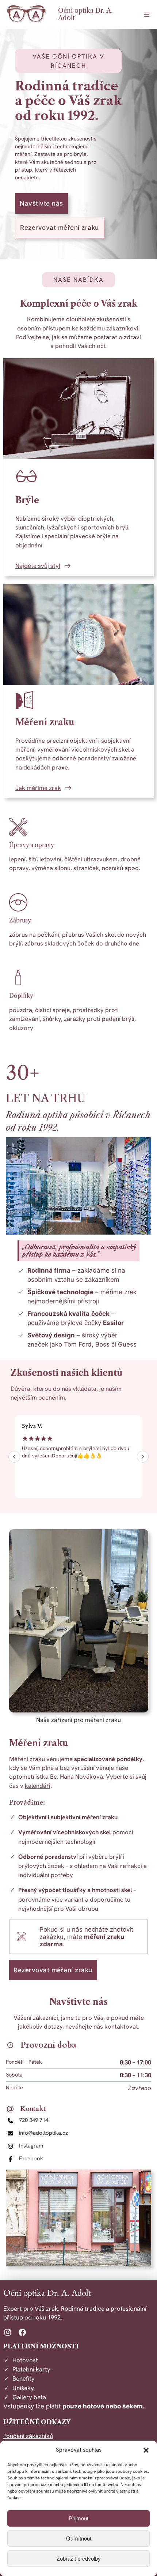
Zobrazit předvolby (79, 2559)
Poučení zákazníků (28, 2436)
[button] (146, 2450)
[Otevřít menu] (147, 14)
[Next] (143, 1457)
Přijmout (78, 2518)
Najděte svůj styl (38, 566)
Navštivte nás (41, 203)
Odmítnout (79, 2538)
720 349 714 (34, 2120)
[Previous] (14, 1457)
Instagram (31, 2146)
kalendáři (38, 1786)
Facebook (31, 2158)
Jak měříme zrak (38, 788)
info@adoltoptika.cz (43, 2133)
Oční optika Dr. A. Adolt (85, 14)
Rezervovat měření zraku (60, 228)
